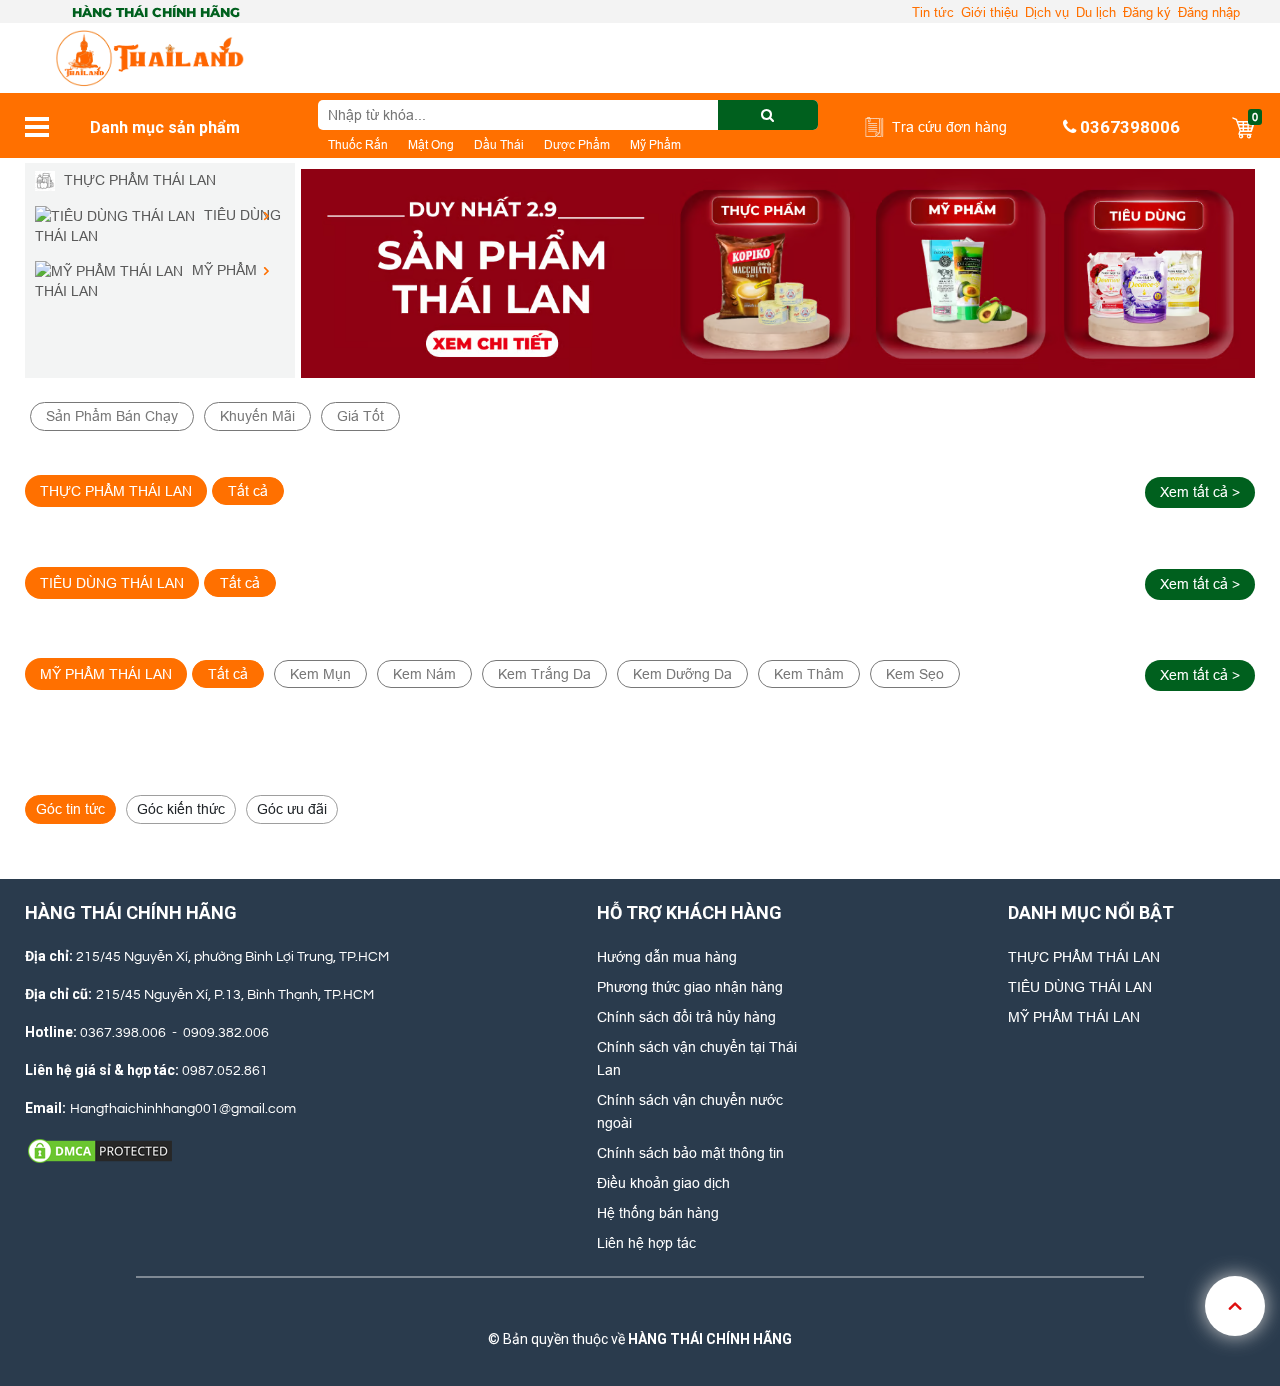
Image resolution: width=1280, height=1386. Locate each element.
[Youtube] (703, 1308)
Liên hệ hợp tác (646, 1243)
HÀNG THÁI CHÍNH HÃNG (710, 1339)
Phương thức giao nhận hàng (690, 987)
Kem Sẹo (915, 674)
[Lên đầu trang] (1235, 1306)
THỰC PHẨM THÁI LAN (1084, 957)
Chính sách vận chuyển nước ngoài (690, 1111)
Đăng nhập (1209, 12)
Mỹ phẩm (655, 144)
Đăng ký (1147, 12)
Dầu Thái (499, 144)
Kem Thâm (809, 674)
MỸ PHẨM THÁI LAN (1074, 1017)
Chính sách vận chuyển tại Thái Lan (697, 1058)
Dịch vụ (1047, 12)
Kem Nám (424, 674)
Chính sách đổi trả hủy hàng (686, 1017)
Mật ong (431, 144)
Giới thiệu (989, 12)
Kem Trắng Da (544, 674)
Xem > (1200, 492)
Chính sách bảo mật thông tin (690, 1153)
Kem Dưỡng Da (682, 674)
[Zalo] (636, 1308)
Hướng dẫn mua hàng (667, 957)
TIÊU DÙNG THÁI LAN (1080, 987)
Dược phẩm (577, 144)
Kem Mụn (320, 674)
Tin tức (933, 12)
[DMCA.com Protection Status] (100, 1150)
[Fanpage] (568, 1308)
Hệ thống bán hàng (658, 1213)
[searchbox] (568, 115)
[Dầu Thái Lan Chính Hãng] (778, 274)
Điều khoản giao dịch (663, 1183)
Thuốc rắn (358, 144)
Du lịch (1096, 12)
